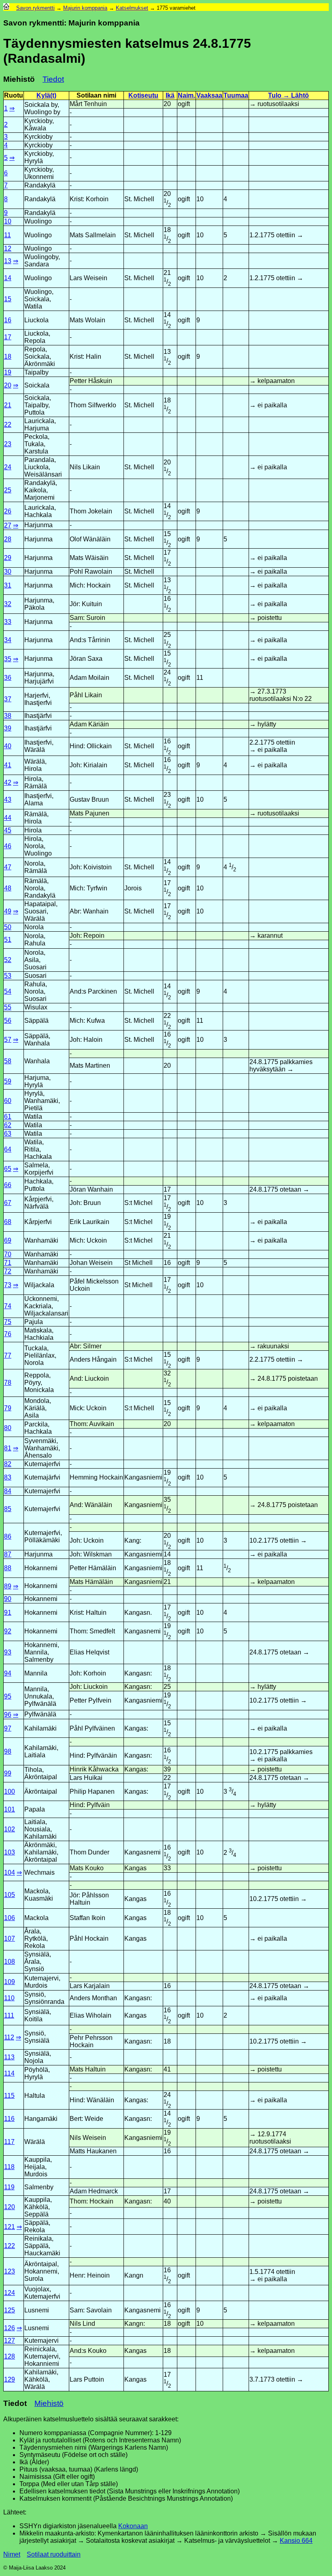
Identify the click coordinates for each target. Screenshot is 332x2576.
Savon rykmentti (35, 8)
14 (8, 278)
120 (10, 2207)
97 (8, 1728)
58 (8, 1061)
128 (10, 2356)
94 (8, 1673)
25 (8, 490)
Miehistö (49, 2403)
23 (8, 444)
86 (8, 1536)
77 (8, 1355)
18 (8, 357)
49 (8, 911)
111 (9, 2015)
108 (10, 1962)
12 (8, 248)
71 (8, 1263)
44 (8, 818)
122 (10, 2246)
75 (8, 1322)
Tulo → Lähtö (288, 95)
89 (8, 1586)
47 (8, 867)
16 (8, 320)
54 (8, 991)
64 (8, 1149)
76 (8, 1334)
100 (10, 1791)
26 (8, 511)
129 (10, 2379)
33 (8, 622)
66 (8, 1185)
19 (8, 372)
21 (8, 405)
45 (8, 830)
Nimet (12, 2554)
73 (8, 1285)
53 (8, 976)
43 (8, 799)
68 (8, 1222)
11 (7, 235)
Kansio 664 (296, 2541)
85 (8, 1509)
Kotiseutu (143, 95)
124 (10, 2293)
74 (8, 1306)
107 (10, 1938)
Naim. (186, 95)
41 (8, 765)
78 (8, 1383)
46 (8, 846)
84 (8, 1491)
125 (10, 2310)
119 (9, 2187)
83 (8, 1477)
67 (8, 1203)
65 (8, 1169)
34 (8, 640)
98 (8, 1751)
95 (8, 1696)
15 (8, 299)
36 (8, 678)
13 (8, 261)
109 (10, 1982)
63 (8, 1134)
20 (8, 385)
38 (8, 716)
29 (8, 558)
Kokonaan (133, 2526)
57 (8, 1040)
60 (8, 1101)
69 (8, 1240)
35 (8, 659)
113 (9, 2057)
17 (8, 337)
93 (8, 1652)
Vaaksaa (209, 95)
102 (10, 1829)
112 (9, 2037)
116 (9, 2119)
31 (8, 585)
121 (10, 2227)
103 (10, 1852)
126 (10, 2328)
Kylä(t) (46, 95)
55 (8, 1007)
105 (10, 1895)
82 (8, 1464)
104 (10, 1872)
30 (8, 572)
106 (10, 1918)
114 (9, 2073)
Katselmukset (132, 8)
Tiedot (53, 79)
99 (8, 1773)
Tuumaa (236, 95)
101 (10, 1809)
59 (8, 1081)
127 (10, 2341)
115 (9, 2096)
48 (8, 888)
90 (8, 1599)
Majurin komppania (85, 8)
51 (8, 940)
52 (8, 960)
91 (8, 1613)
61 (8, 1117)
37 (8, 699)
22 (8, 425)
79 (8, 1408)
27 (8, 525)
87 (8, 1554)
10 (8, 221)
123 (10, 2271)
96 (8, 1715)
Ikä (170, 95)
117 (9, 2142)
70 (8, 1254)
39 (8, 728)
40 (8, 746)
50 (8, 927)
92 (8, 1631)
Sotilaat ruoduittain (54, 2554)
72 (8, 1271)
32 (8, 604)
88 (8, 1568)
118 (9, 2167)
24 (8, 467)
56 (8, 1021)
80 (8, 1428)
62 (8, 1125)
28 (8, 539)
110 (9, 1998)
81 (8, 1448)
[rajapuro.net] (6, 8)
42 (8, 782)
